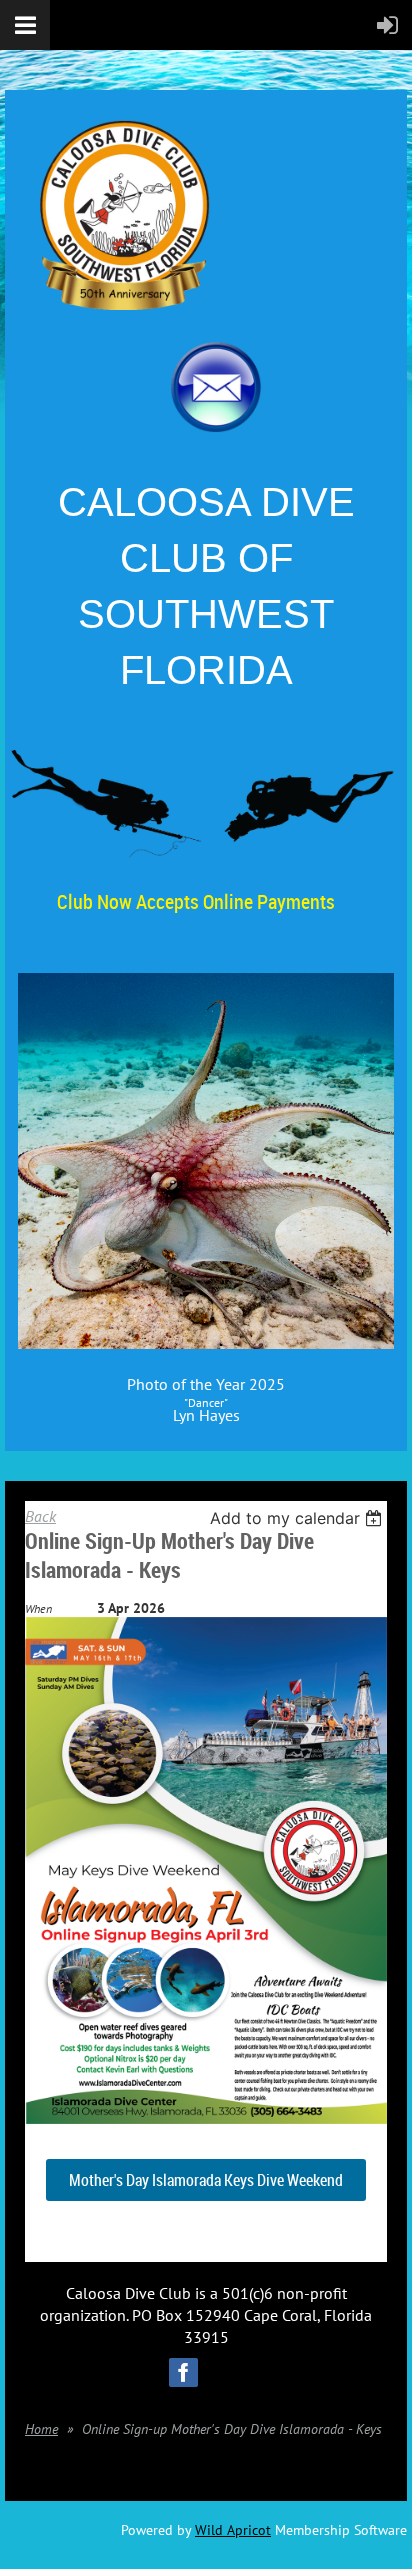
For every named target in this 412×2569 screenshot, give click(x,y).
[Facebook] (183, 2372)
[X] (229, 2372)
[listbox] (298, 1518)
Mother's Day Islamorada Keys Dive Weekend (206, 2180)
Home (41, 2429)
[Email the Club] (216, 427)
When (38, 1608)
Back (40, 1516)
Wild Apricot (233, 2530)
